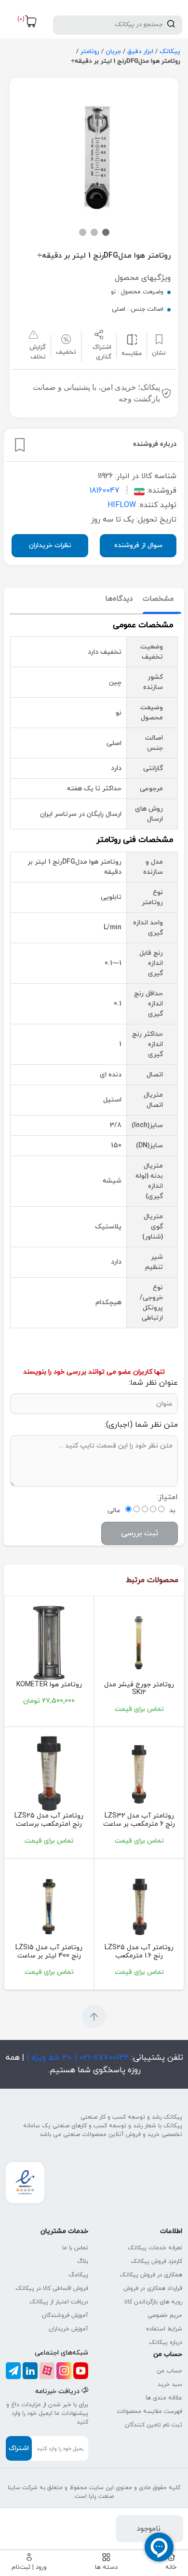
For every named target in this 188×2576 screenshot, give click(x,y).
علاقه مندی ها (164, 2398)
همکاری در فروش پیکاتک (151, 2275)
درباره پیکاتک (166, 2342)
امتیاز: (168, 1497)
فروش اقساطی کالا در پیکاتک (52, 2288)
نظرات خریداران (50, 545)
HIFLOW (122, 505)
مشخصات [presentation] (158, 599)
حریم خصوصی (165, 2315)
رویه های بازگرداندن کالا (153, 2302)
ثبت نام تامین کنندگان (154, 2425)
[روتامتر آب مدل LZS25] (49, 1773)
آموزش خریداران (68, 2329)
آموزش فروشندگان (65, 2315)
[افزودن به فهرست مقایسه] (132, 339)
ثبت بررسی (140, 1533)
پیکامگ (78, 2275)
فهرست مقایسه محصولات (149, 2411)
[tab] (158, 599)
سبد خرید (170, 2384)
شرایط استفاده (164, 2329)
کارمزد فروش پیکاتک (156, 2261)
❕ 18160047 (111, 491)
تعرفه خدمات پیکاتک (155, 2248)
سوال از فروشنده (138, 545)
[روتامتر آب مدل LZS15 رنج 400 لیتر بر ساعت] (49, 1905)
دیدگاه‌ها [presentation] (119, 599)
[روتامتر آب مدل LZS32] (139, 1773)
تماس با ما (75, 2248)
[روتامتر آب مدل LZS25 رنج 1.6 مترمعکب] (139, 1905)
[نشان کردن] (20, 445)
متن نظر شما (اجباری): (141, 1425)
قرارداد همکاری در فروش (153, 2288)
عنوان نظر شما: (153, 1383)
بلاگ (83, 2261)
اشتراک (19, 2448)
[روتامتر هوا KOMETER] (49, 1642)
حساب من (169, 2371)
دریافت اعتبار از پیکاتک (59, 2302)
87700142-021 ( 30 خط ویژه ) (76, 2058)
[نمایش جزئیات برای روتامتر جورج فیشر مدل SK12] (139, 1642)
